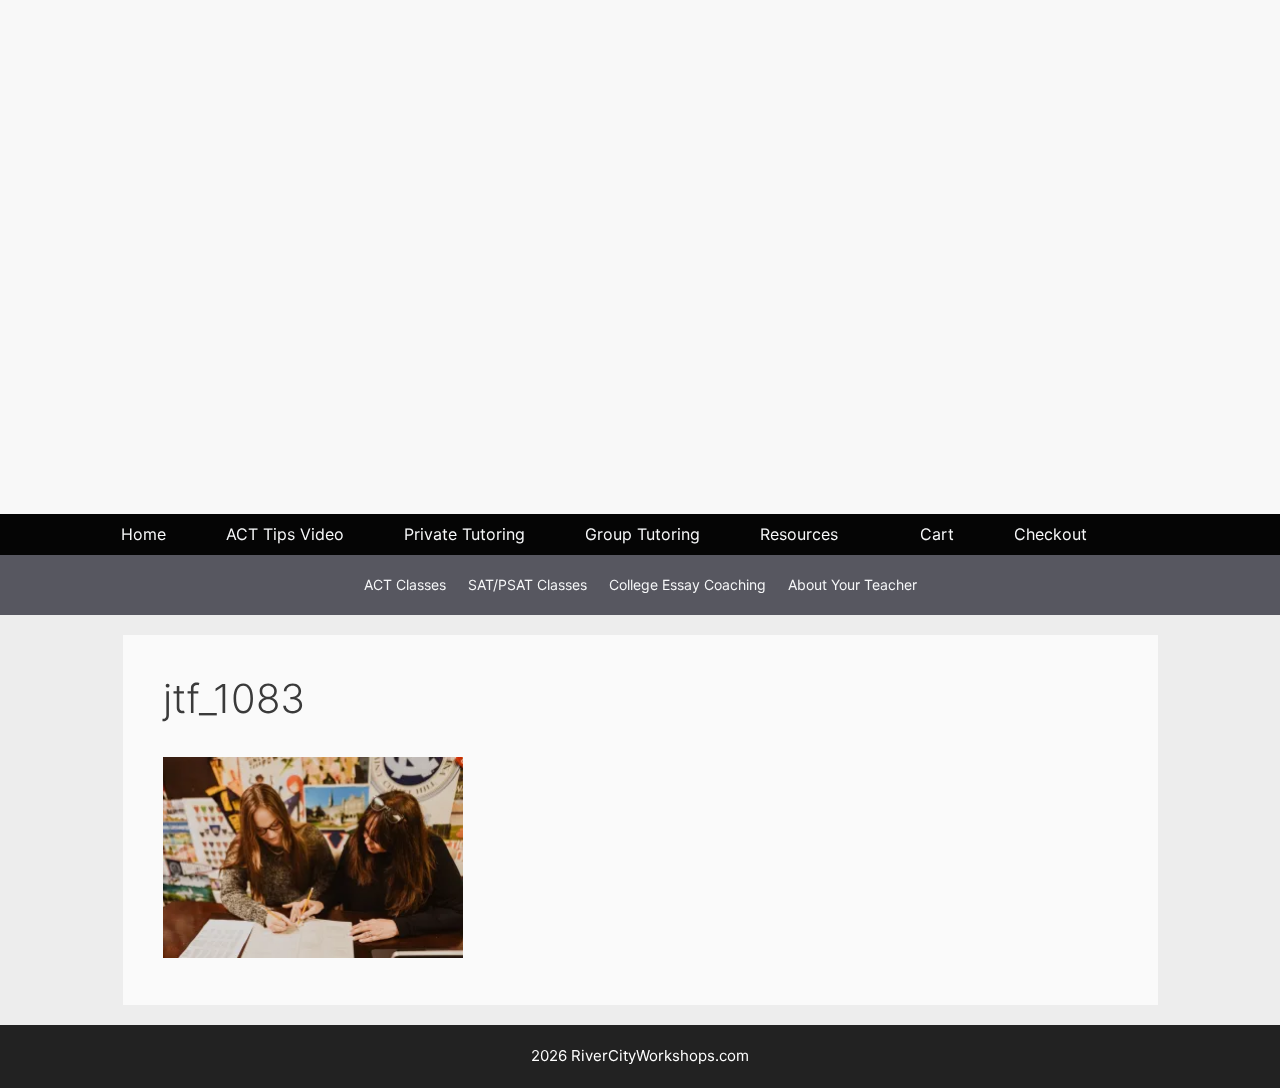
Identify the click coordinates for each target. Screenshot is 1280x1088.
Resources (799, 534)
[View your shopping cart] (1153, 534)
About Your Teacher (852, 584)
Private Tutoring (464, 534)
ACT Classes (405, 584)
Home (143, 534)
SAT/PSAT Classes (527, 584)
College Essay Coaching (687, 584)
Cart (937, 534)
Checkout (1050, 534)
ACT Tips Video (285, 534)
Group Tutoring (642, 534)
